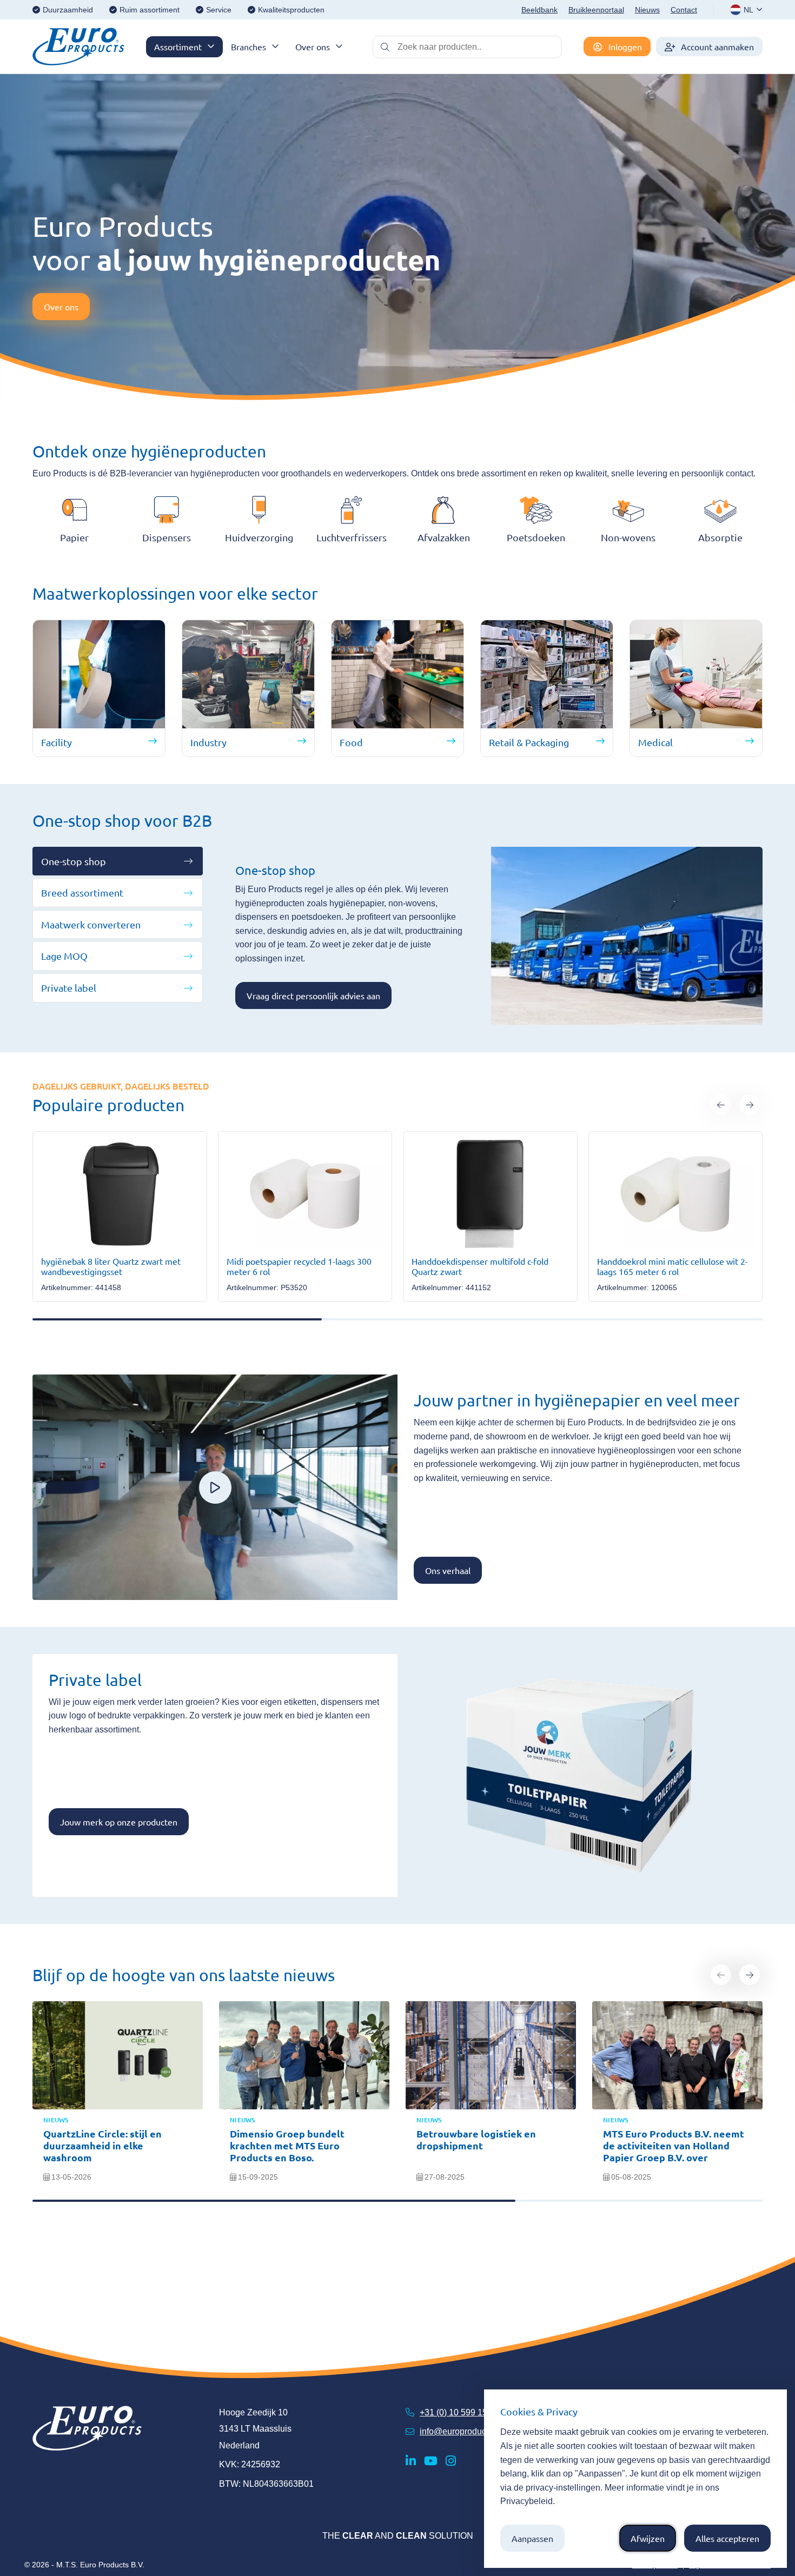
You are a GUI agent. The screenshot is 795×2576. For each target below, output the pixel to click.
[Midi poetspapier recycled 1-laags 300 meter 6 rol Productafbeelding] (305, 1194)
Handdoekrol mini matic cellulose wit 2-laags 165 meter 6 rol (673, 1266)
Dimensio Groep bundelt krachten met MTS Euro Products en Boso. (287, 2145)
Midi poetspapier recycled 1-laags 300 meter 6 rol (299, 1266)
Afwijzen (648, 2538)
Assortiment (178, 47)
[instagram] (451, 2461)
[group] (120, 1217)
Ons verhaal (448, 1570)
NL (748, 10)
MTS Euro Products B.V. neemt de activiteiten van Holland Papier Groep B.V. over (674, 2145)
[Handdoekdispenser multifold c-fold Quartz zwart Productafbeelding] (490, 1194)
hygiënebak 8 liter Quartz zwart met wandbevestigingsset (111, 1266)
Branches (249, 47)
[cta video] (215, 1488)
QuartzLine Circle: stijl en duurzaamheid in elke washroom (102, 2145)
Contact (684, 10)
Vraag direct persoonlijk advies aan (313, 995)
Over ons (313, 47)
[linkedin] (411, 2461)
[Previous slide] (721, 1975)
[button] (721, 1105)
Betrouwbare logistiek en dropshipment (476, 2139)
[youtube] (431, 2461)
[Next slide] (750, 1975)
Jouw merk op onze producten (119, 1822)
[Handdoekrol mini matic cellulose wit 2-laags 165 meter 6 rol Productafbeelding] (676, 1194)
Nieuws (647, 10)
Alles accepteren (727, 2538)
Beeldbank (539, 10)
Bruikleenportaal (596, 10)
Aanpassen (532, 2538)
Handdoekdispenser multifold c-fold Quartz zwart (480, 1266)
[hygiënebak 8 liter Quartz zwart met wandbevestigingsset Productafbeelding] (120, 1194)
